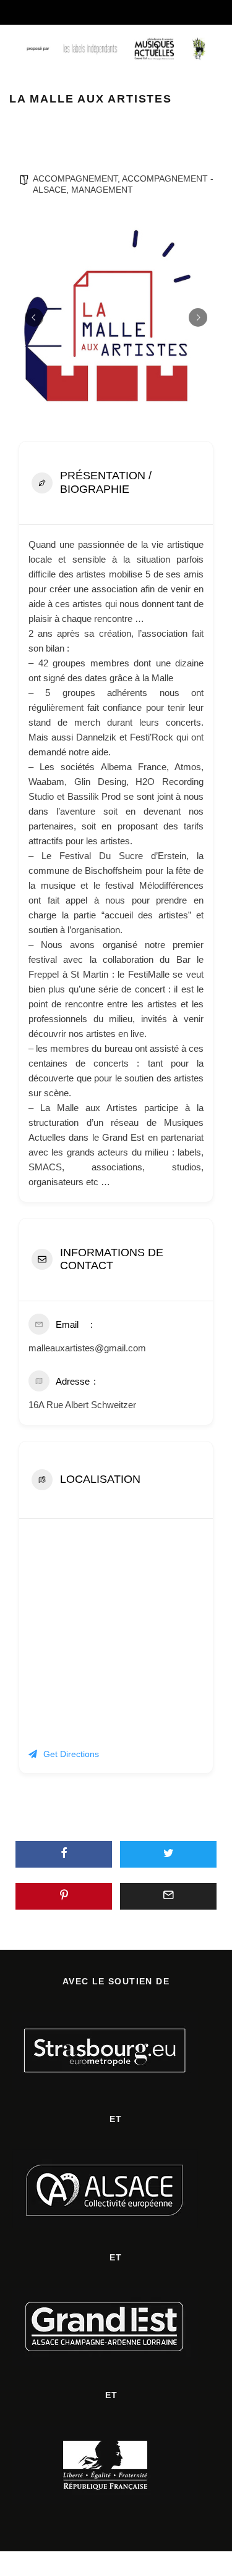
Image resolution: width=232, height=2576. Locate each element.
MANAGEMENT (102, 190)
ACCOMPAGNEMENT (75, 178)
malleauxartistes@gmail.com (87, 1348)
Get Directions (71, 1754)
